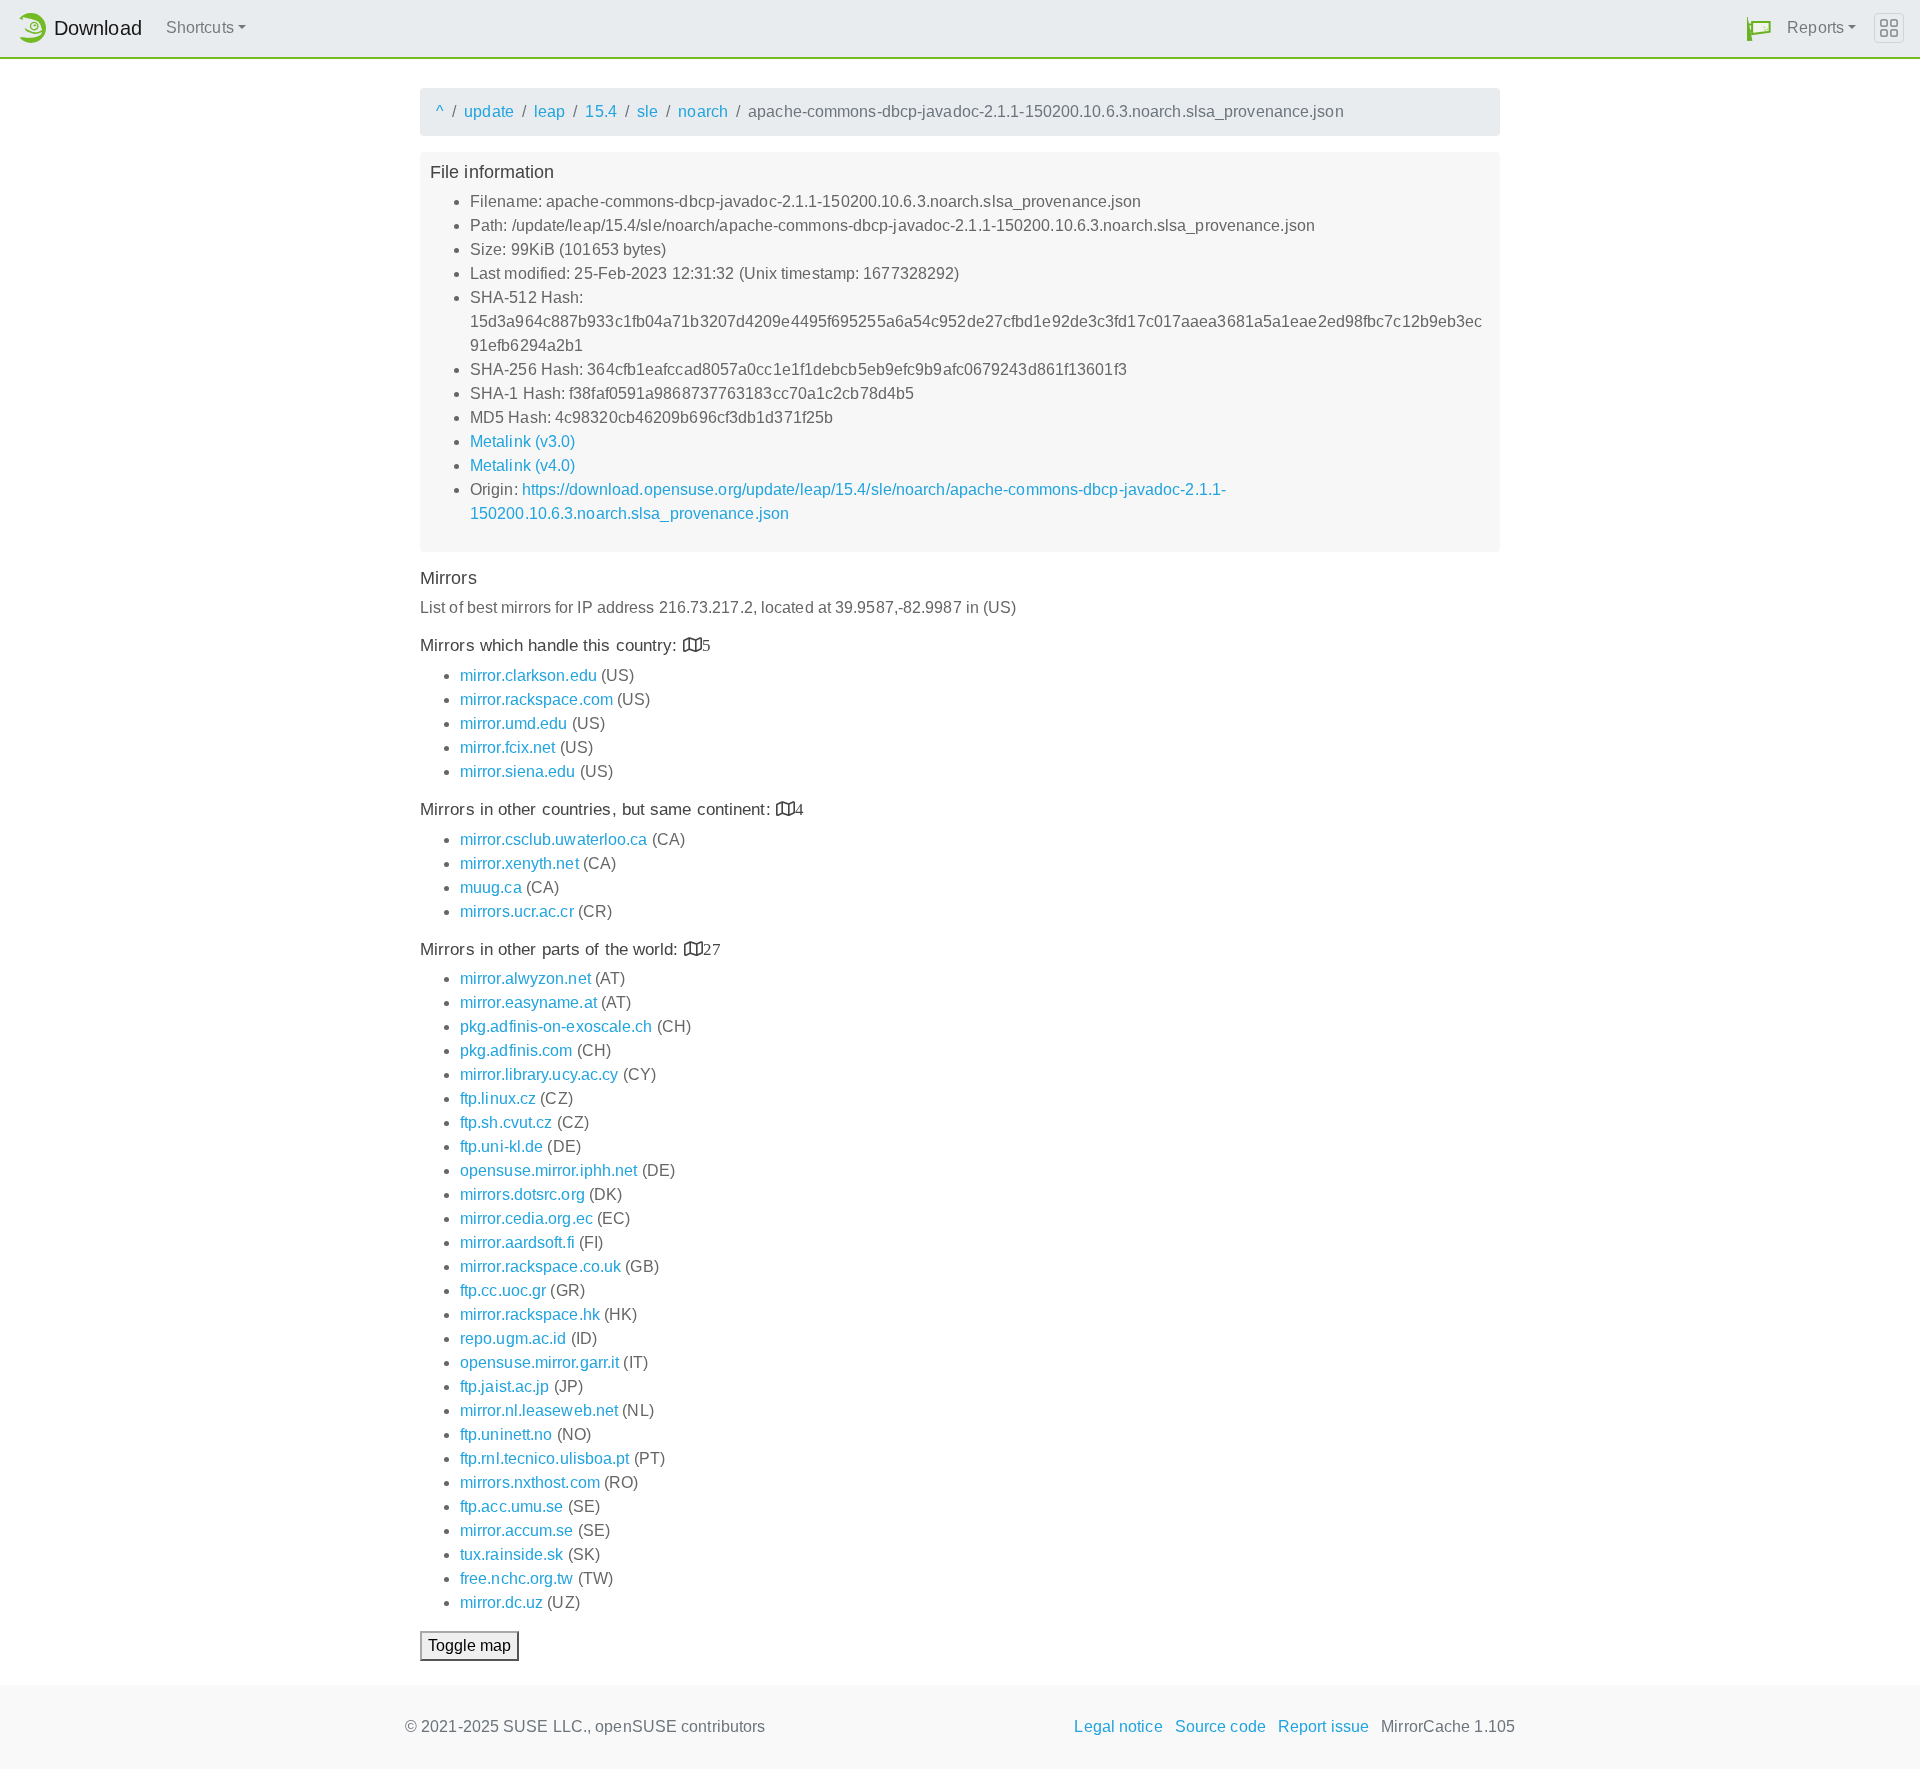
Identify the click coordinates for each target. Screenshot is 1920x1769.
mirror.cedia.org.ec (526, 1218)
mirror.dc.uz (501, 1602)
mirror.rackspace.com (536, 699)
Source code (1220, 1726)
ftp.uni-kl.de (501, 1146)
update (489, 111)
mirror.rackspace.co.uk (540, 1266)
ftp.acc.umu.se (511, 1506)
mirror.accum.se (517, 1530)
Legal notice (1118, 1726)
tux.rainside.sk (512, 1554)
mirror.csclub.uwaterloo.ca (554, 839)
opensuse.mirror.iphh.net (548, 1170)
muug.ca (491, 887)
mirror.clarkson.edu (528, 675)
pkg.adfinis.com (516, 1050)
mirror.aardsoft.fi (517, 1242)
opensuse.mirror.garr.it (539, 1362)
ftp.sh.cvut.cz (506, 1122)
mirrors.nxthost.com (530, 1482)
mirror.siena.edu (518, 771)
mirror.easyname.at (528, 1002)
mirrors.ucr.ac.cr (517, 911)
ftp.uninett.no (506, 1434)
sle (647, 111)
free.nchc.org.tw (517, 1578)
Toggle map (469, 1645)
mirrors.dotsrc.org (522, 1194)
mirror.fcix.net (508, 747)
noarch (703, 111)
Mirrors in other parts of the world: (552, 949)
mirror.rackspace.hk (530, 1314)
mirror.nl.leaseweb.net (539, 1410)
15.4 (600, 111)
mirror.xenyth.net (519, 863)
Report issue (1323, 1726)
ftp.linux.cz (498, 1098)
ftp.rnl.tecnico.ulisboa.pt (545, 1458)
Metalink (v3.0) (523, 441)
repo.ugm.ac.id (513, 1338)
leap (549, 111)
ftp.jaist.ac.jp (505, 1386)
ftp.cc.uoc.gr (503, 1290)
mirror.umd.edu (513, 723)
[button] (1759, 28)
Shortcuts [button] (200, 27)
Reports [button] (1815, 27)
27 (712, 948)
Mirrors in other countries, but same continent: (598, 809)
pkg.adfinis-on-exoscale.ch (556, 1026)
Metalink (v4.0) (523, 465)
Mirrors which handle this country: (551, 645)
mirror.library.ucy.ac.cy (539, 1074)
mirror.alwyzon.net (525, 978)
